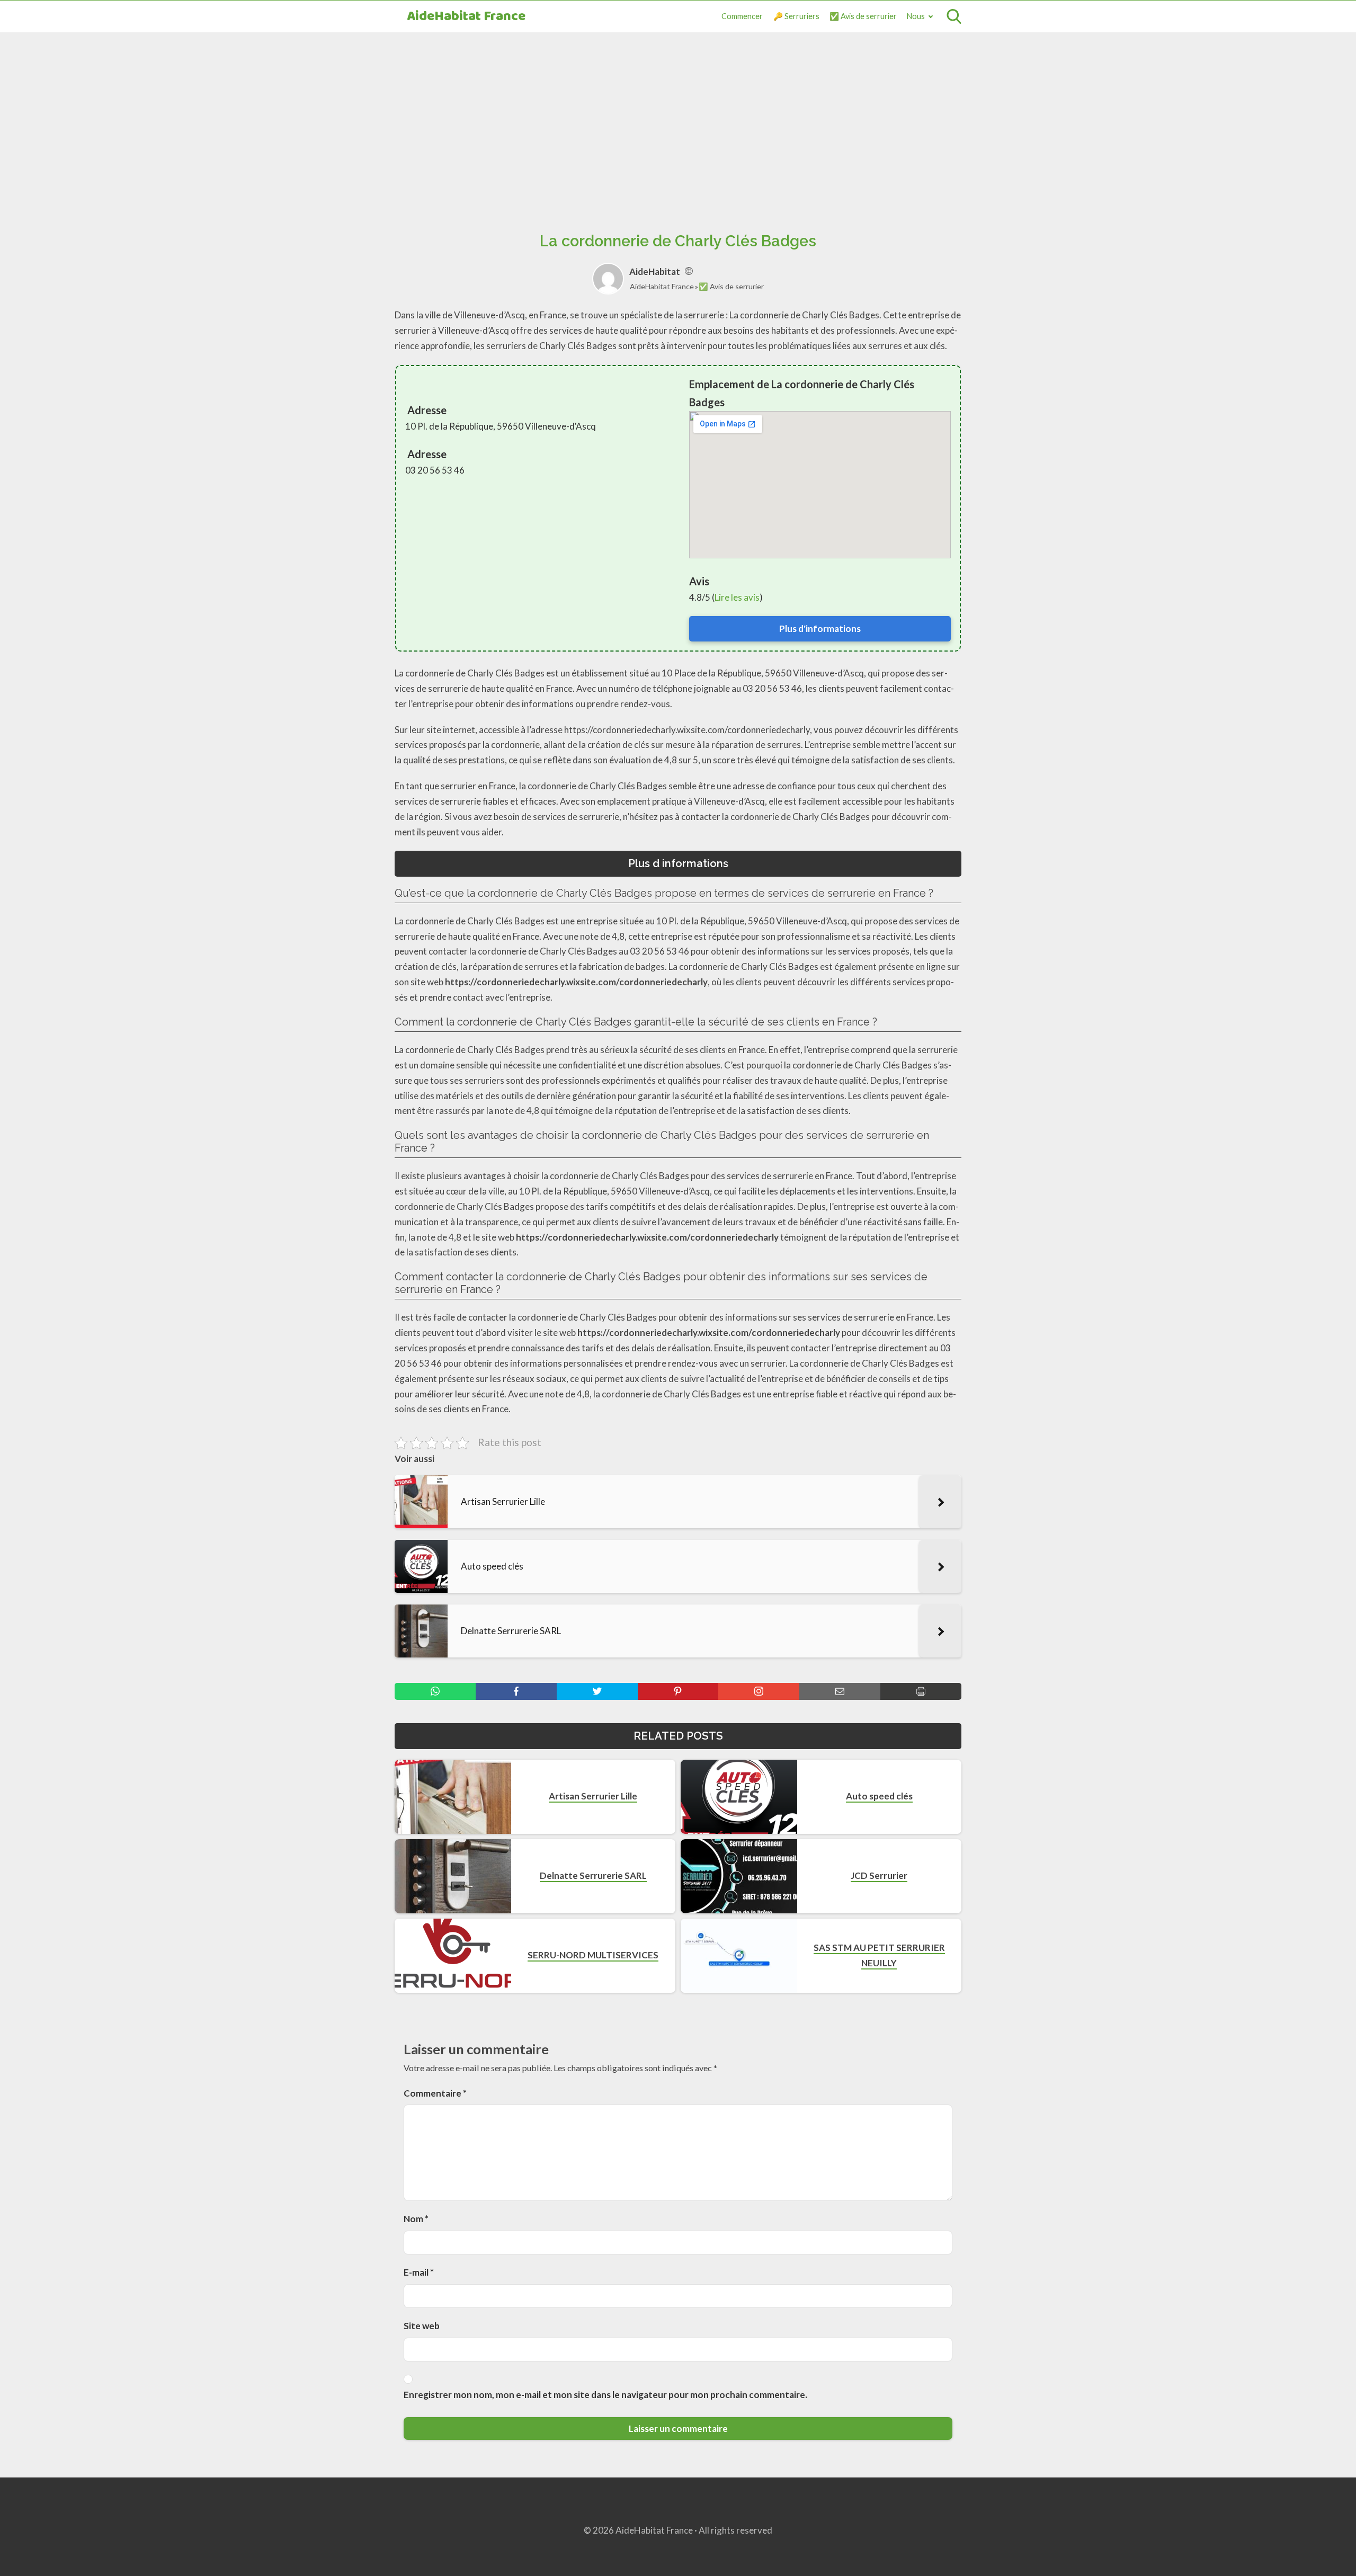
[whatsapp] (435, 1691)
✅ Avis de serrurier (863, 16)
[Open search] (954, 16)
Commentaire (435, 2093)
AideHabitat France (466, 17)
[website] (689, 271)
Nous (916, 16)
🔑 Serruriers (796, 16)
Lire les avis (737, 597)
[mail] (840, 1691)
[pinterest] (678, 1691)
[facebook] (516, 1691)
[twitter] (597, 1691)
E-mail (419, 2272)
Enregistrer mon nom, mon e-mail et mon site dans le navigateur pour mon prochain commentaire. (605, 2395)
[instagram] (759, 1691)
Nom (416, 2219)
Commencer (742, 16)
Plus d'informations (820, 629)
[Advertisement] (678, 120)
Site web (422, 2326)
